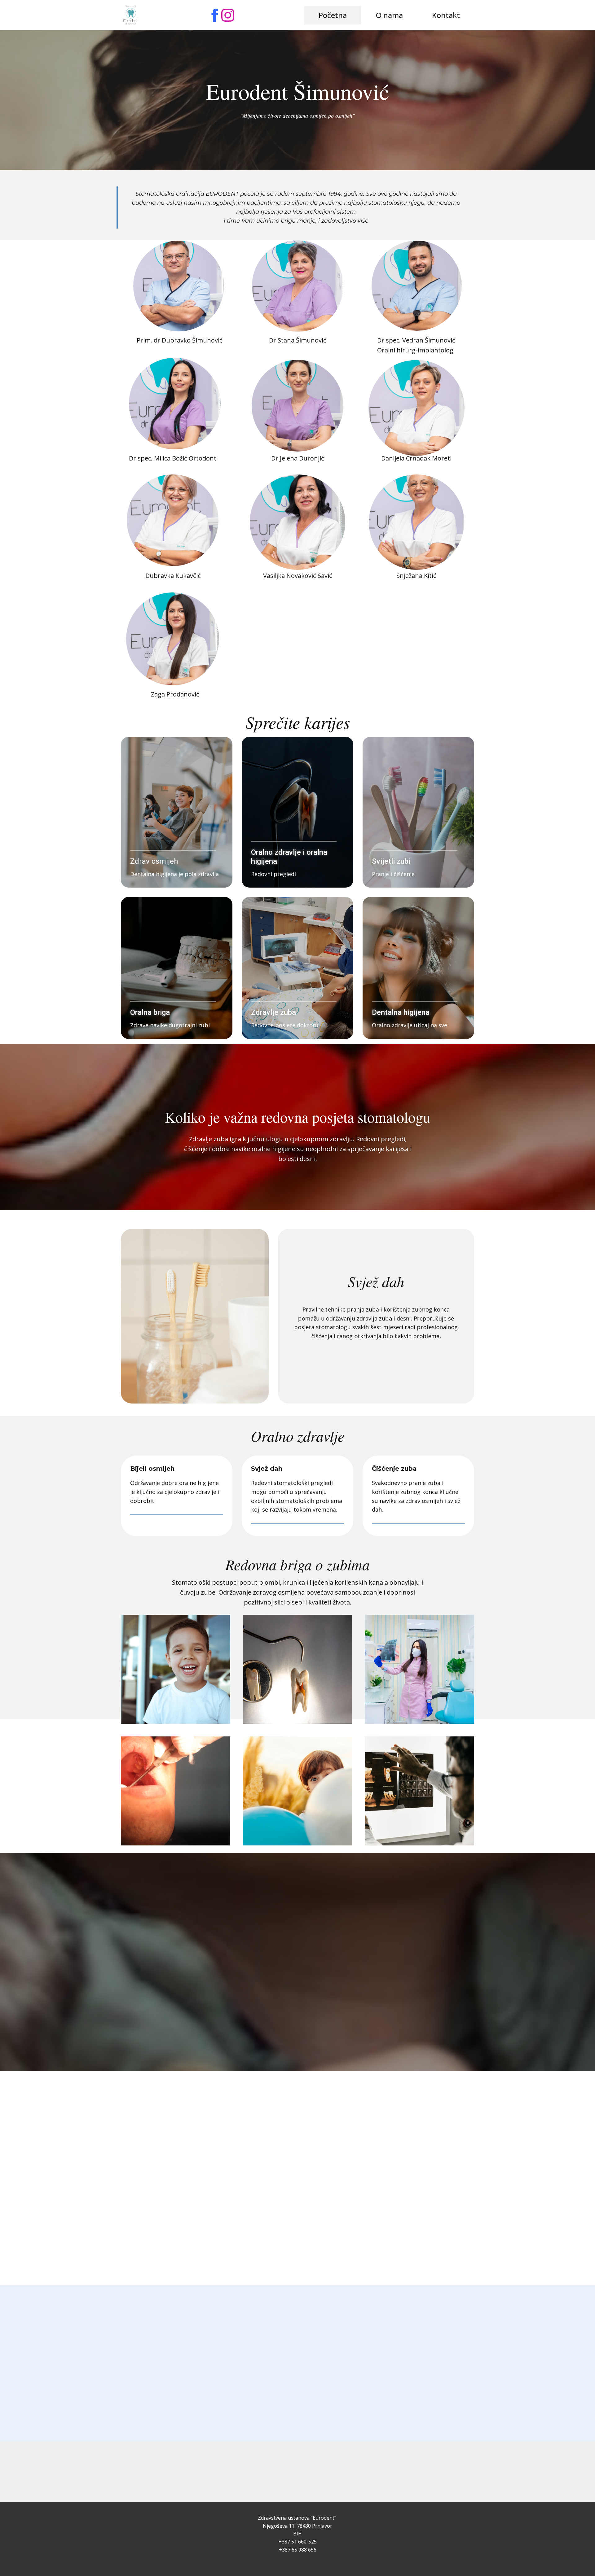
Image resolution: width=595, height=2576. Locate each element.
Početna (333, 15)
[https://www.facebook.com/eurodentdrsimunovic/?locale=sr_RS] (215, 15)
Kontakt (446, 15)
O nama (389, 15)
